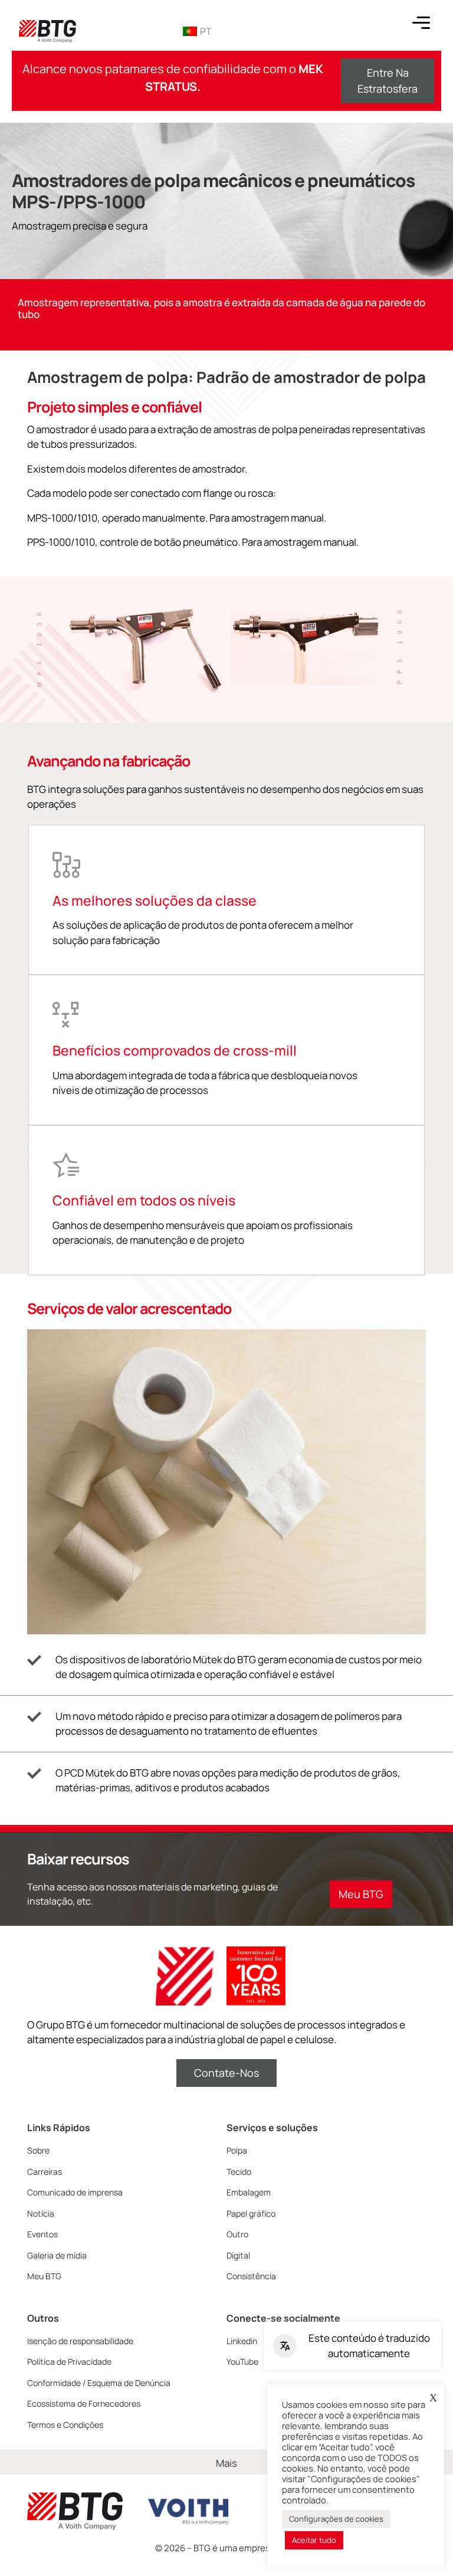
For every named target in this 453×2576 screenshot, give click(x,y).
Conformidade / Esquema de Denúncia (99, 2383)
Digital (238, 2255)
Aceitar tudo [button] (314, 2540)
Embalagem (249, 2192)
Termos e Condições (65, 2425)
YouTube (242, 2362)
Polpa (237, 2150)
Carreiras (45, 2172)
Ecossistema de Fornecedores (84, 2403)
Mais (226, 2463)
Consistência (251, 2276)
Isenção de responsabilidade (80, 2341)
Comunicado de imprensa (75, 2192)
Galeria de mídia (57, 2255)
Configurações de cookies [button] (336, 2519)
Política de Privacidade (69, 2362)
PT (206, 31)
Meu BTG (44, 2276)
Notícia (41, 2213)
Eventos (42, 2234)
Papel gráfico (251, 2213)
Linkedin (242, 2341)
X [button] (433, 2398)
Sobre (38, 2150)
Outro (237, 2234)
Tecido (239, 2172)
